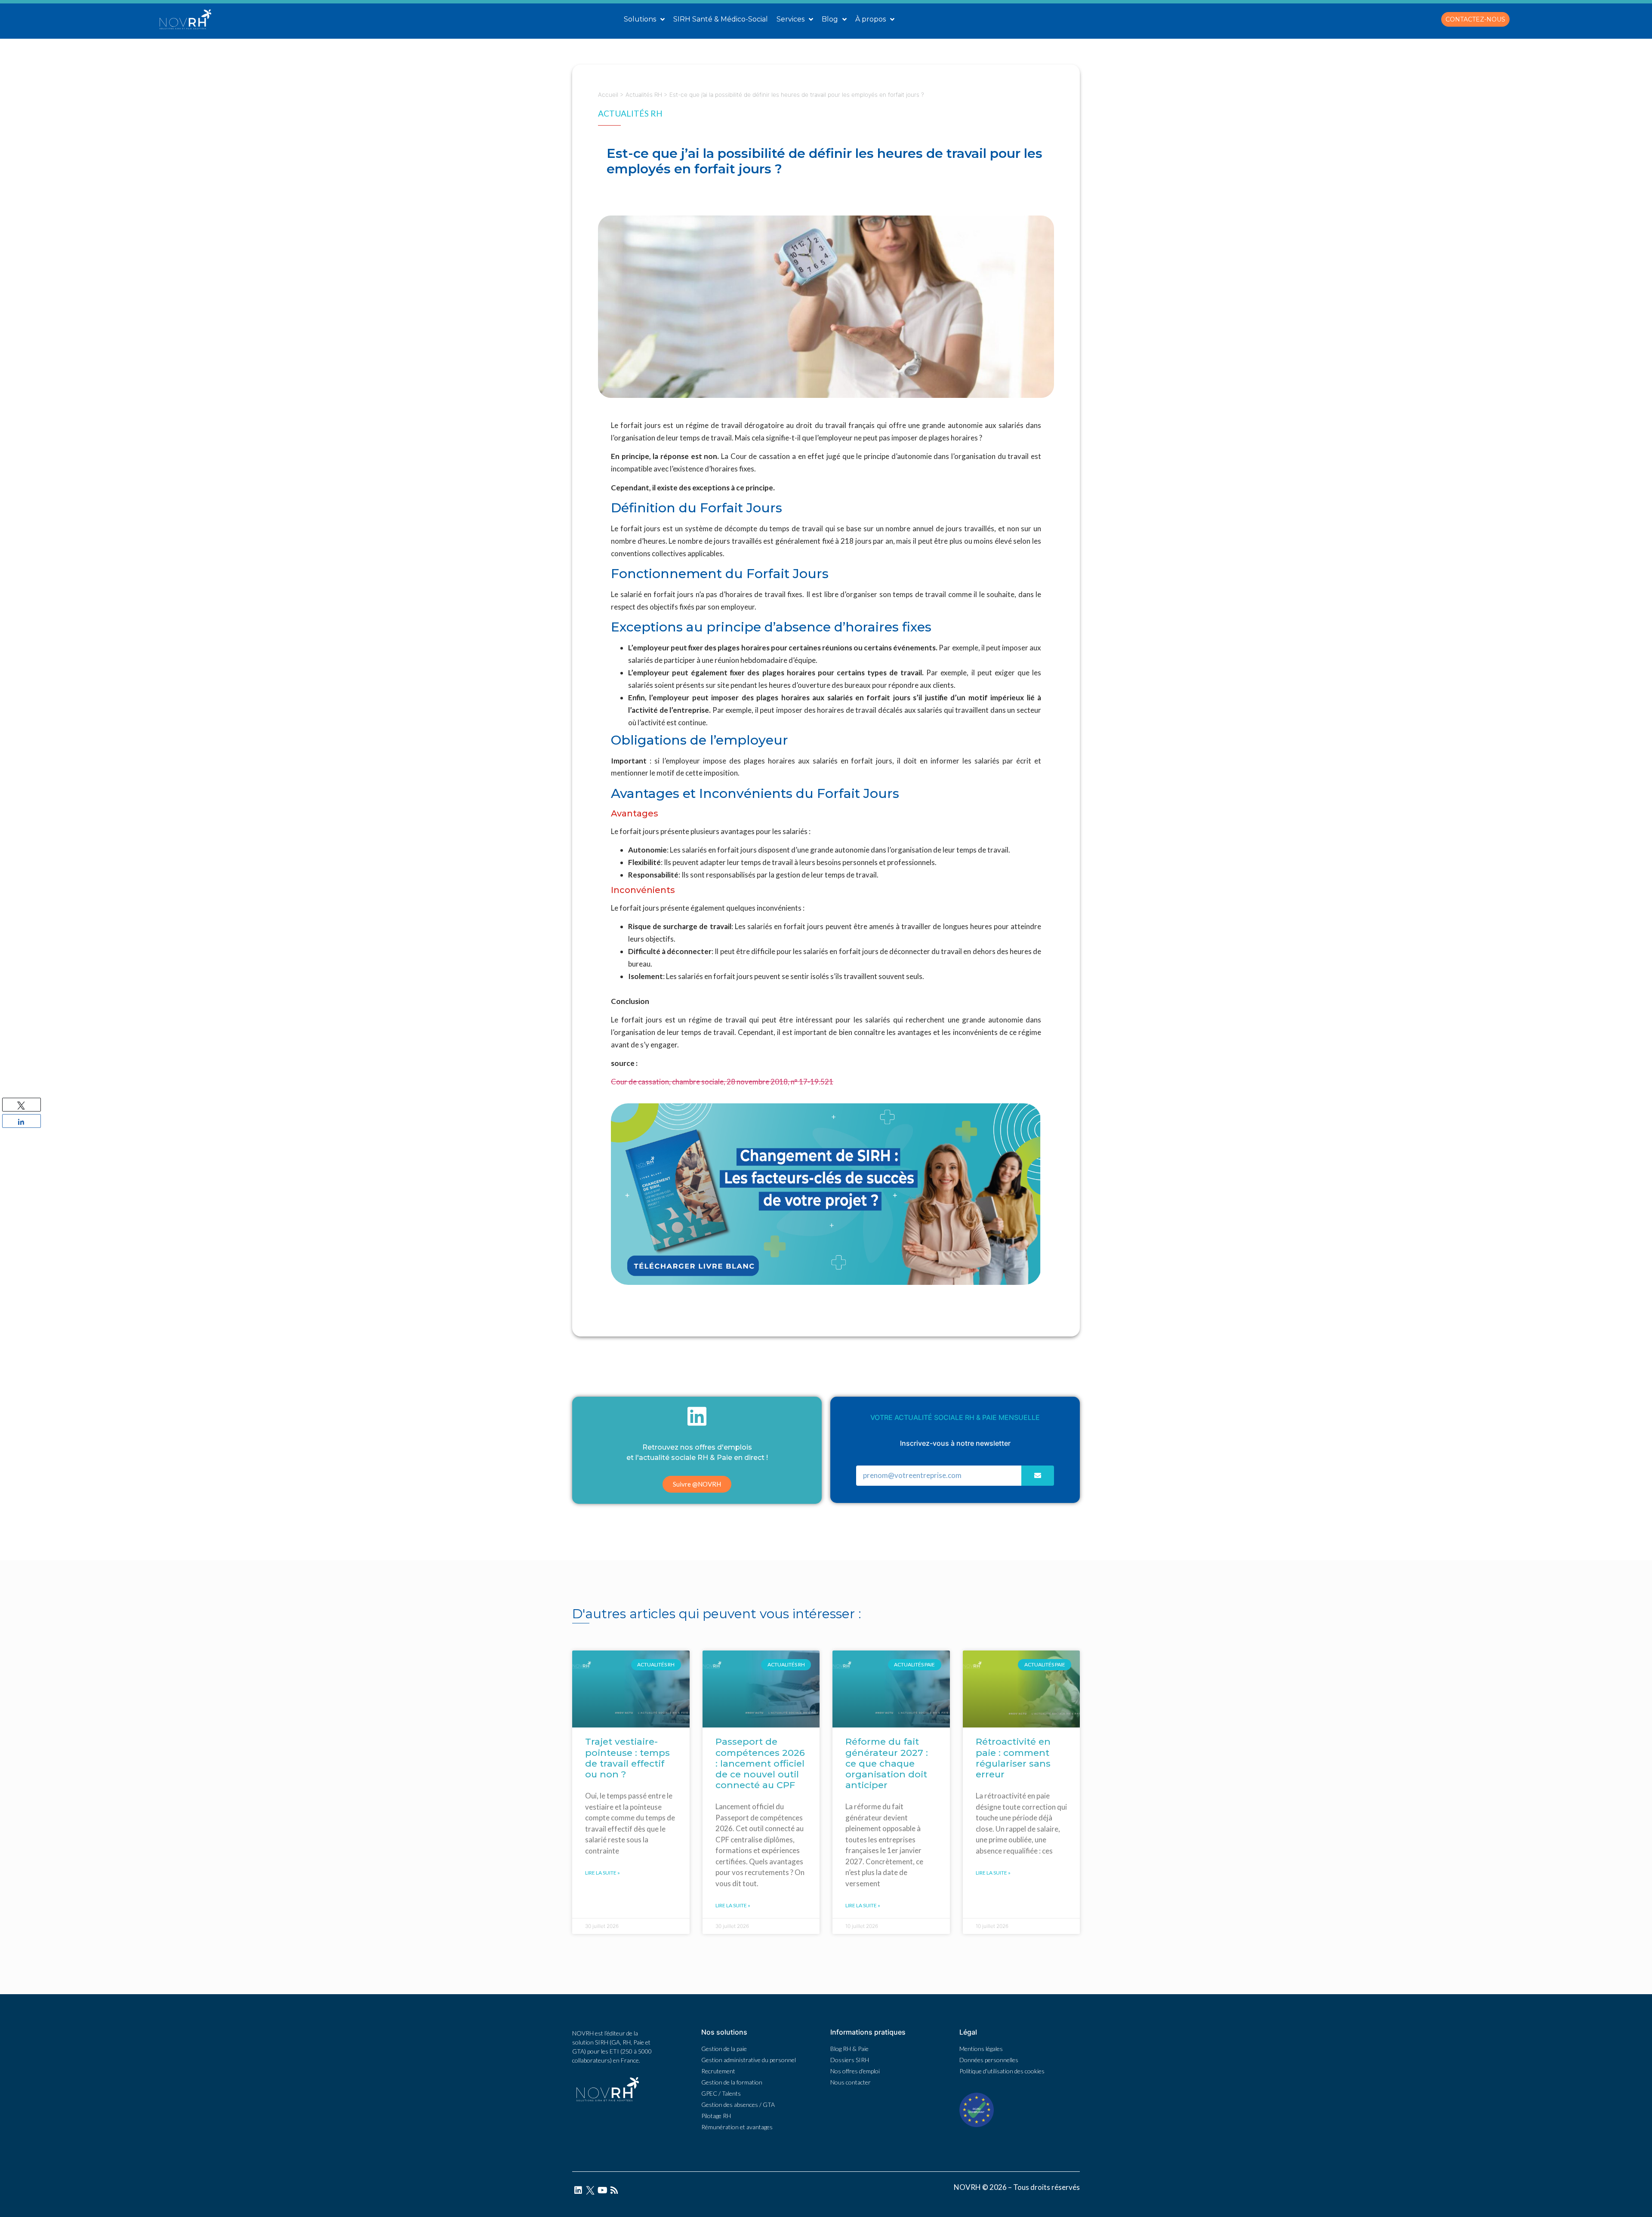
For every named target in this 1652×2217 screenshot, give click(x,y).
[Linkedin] (578, 2190)
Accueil (608, 95)
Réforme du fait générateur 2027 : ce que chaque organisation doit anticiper (887, 1763)
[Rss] (614, 2190)
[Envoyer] (1038, 1476)
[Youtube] (602, 2190)
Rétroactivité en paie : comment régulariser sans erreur (1013, 1758)
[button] (1475, 19)
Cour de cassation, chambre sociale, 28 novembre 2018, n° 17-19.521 (722, 1082)
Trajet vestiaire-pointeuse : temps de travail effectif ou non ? (627, 1758)
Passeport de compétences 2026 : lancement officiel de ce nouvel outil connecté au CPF (760, 1763)
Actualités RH (644, 95)
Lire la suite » (603, 1873)
